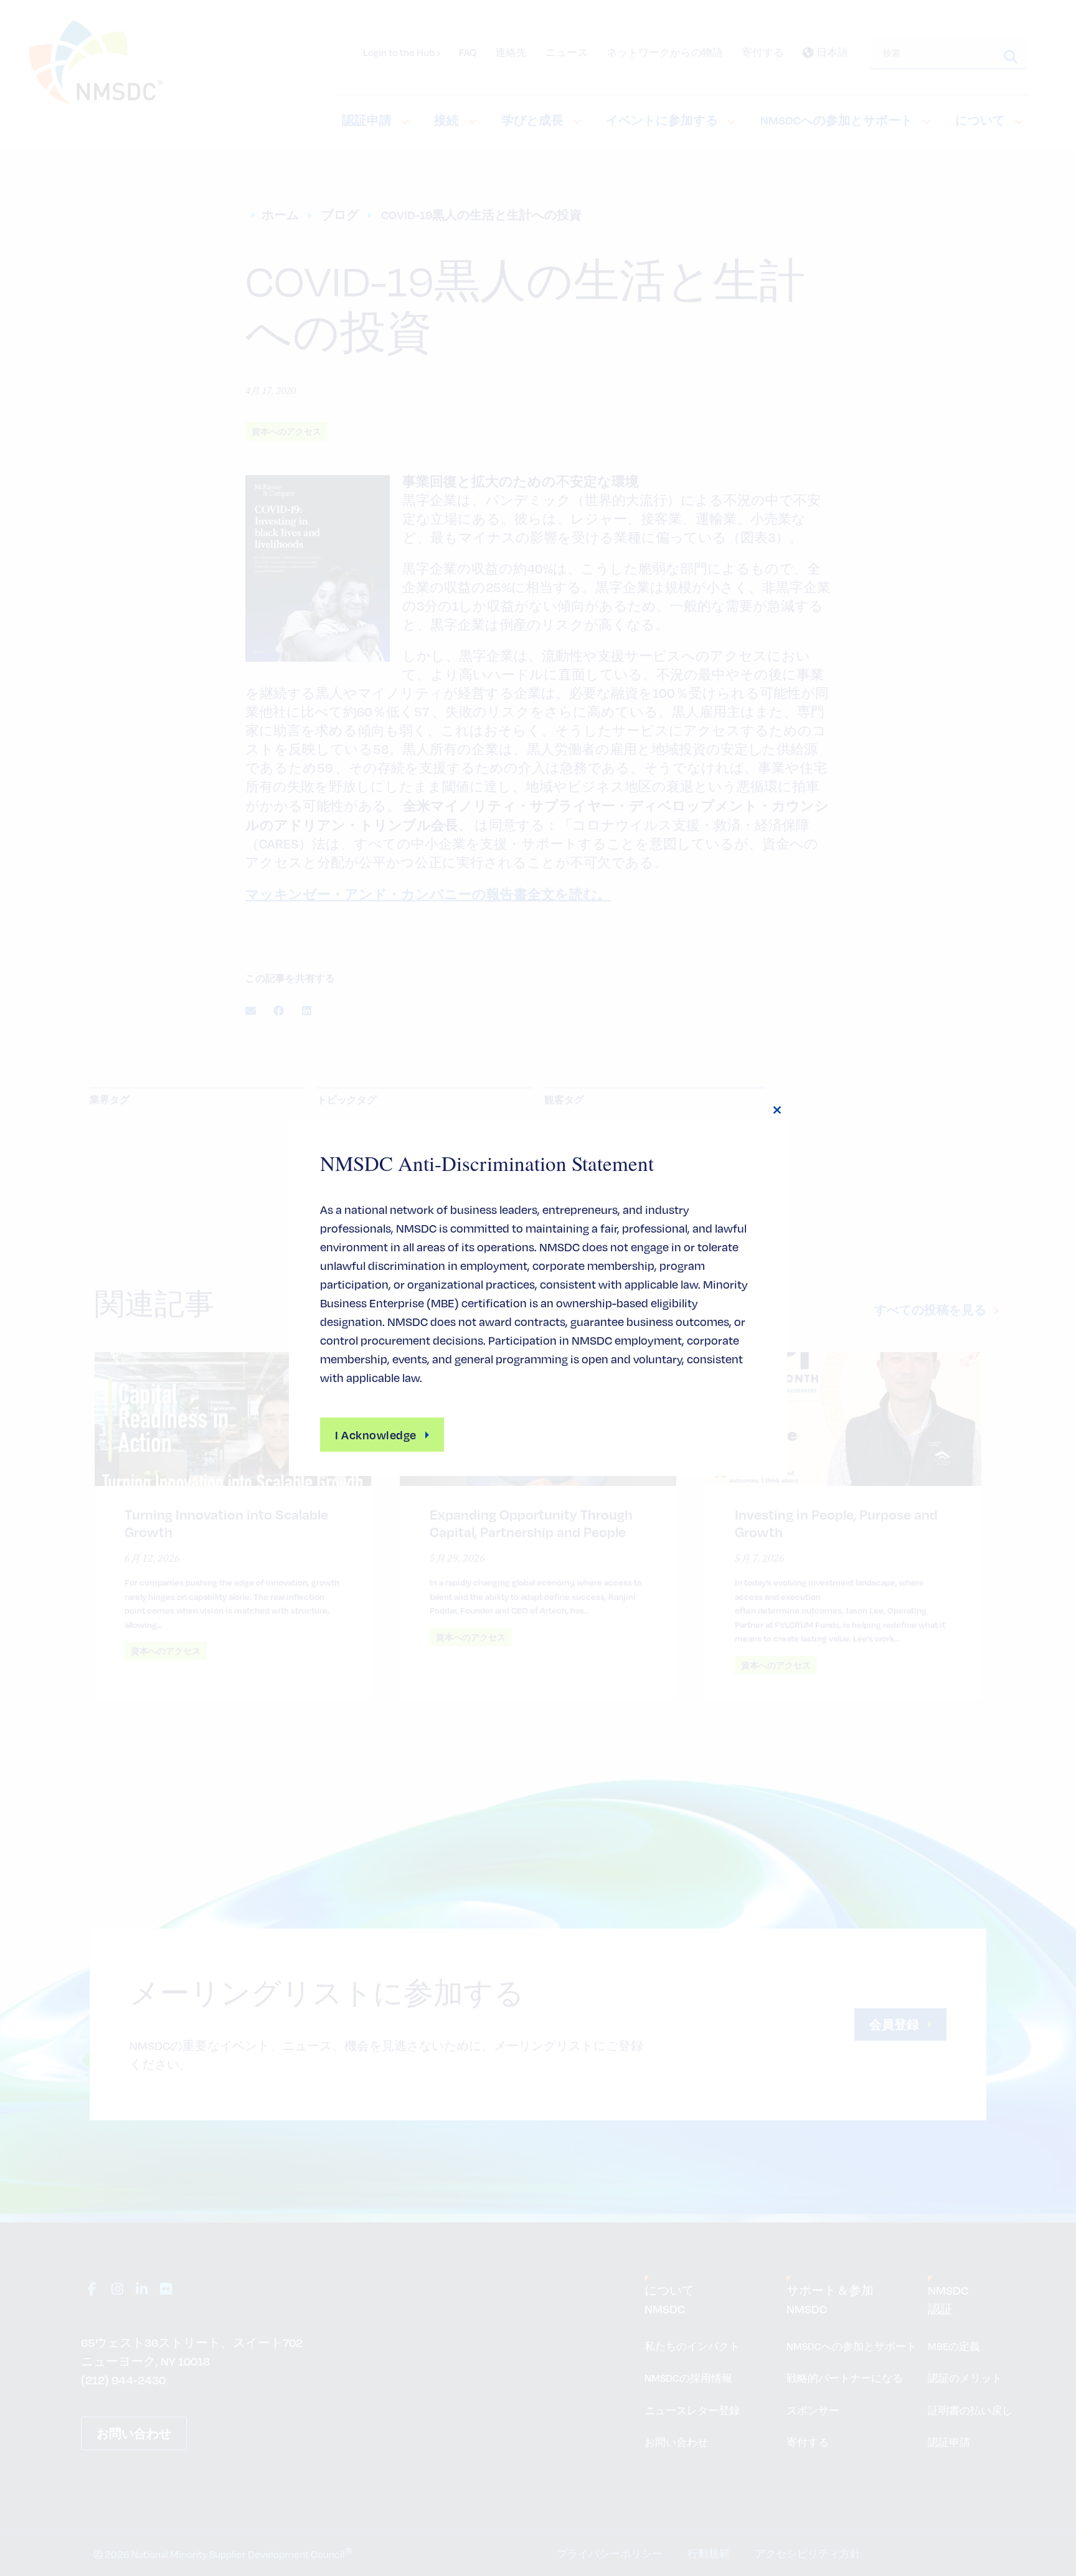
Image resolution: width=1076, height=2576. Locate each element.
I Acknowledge (376, 1435)
